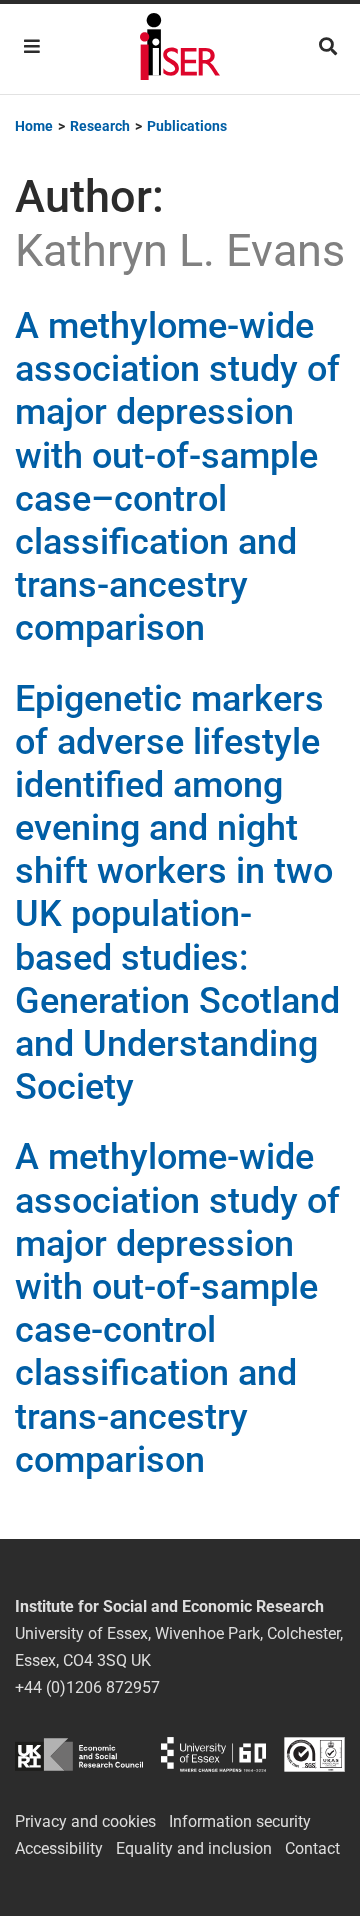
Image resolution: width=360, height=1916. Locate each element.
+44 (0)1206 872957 (87, 1687)
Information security (240, 1821)
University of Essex (213, 1754)
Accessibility (59, 1848)
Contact (312, 1848)
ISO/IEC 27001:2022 (314, 1754)
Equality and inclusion (194, 1848)
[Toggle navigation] (32, 46)
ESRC (79, 1754)
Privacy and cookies (85, 1821)
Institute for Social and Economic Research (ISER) (180, 49)
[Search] (328, 46)
